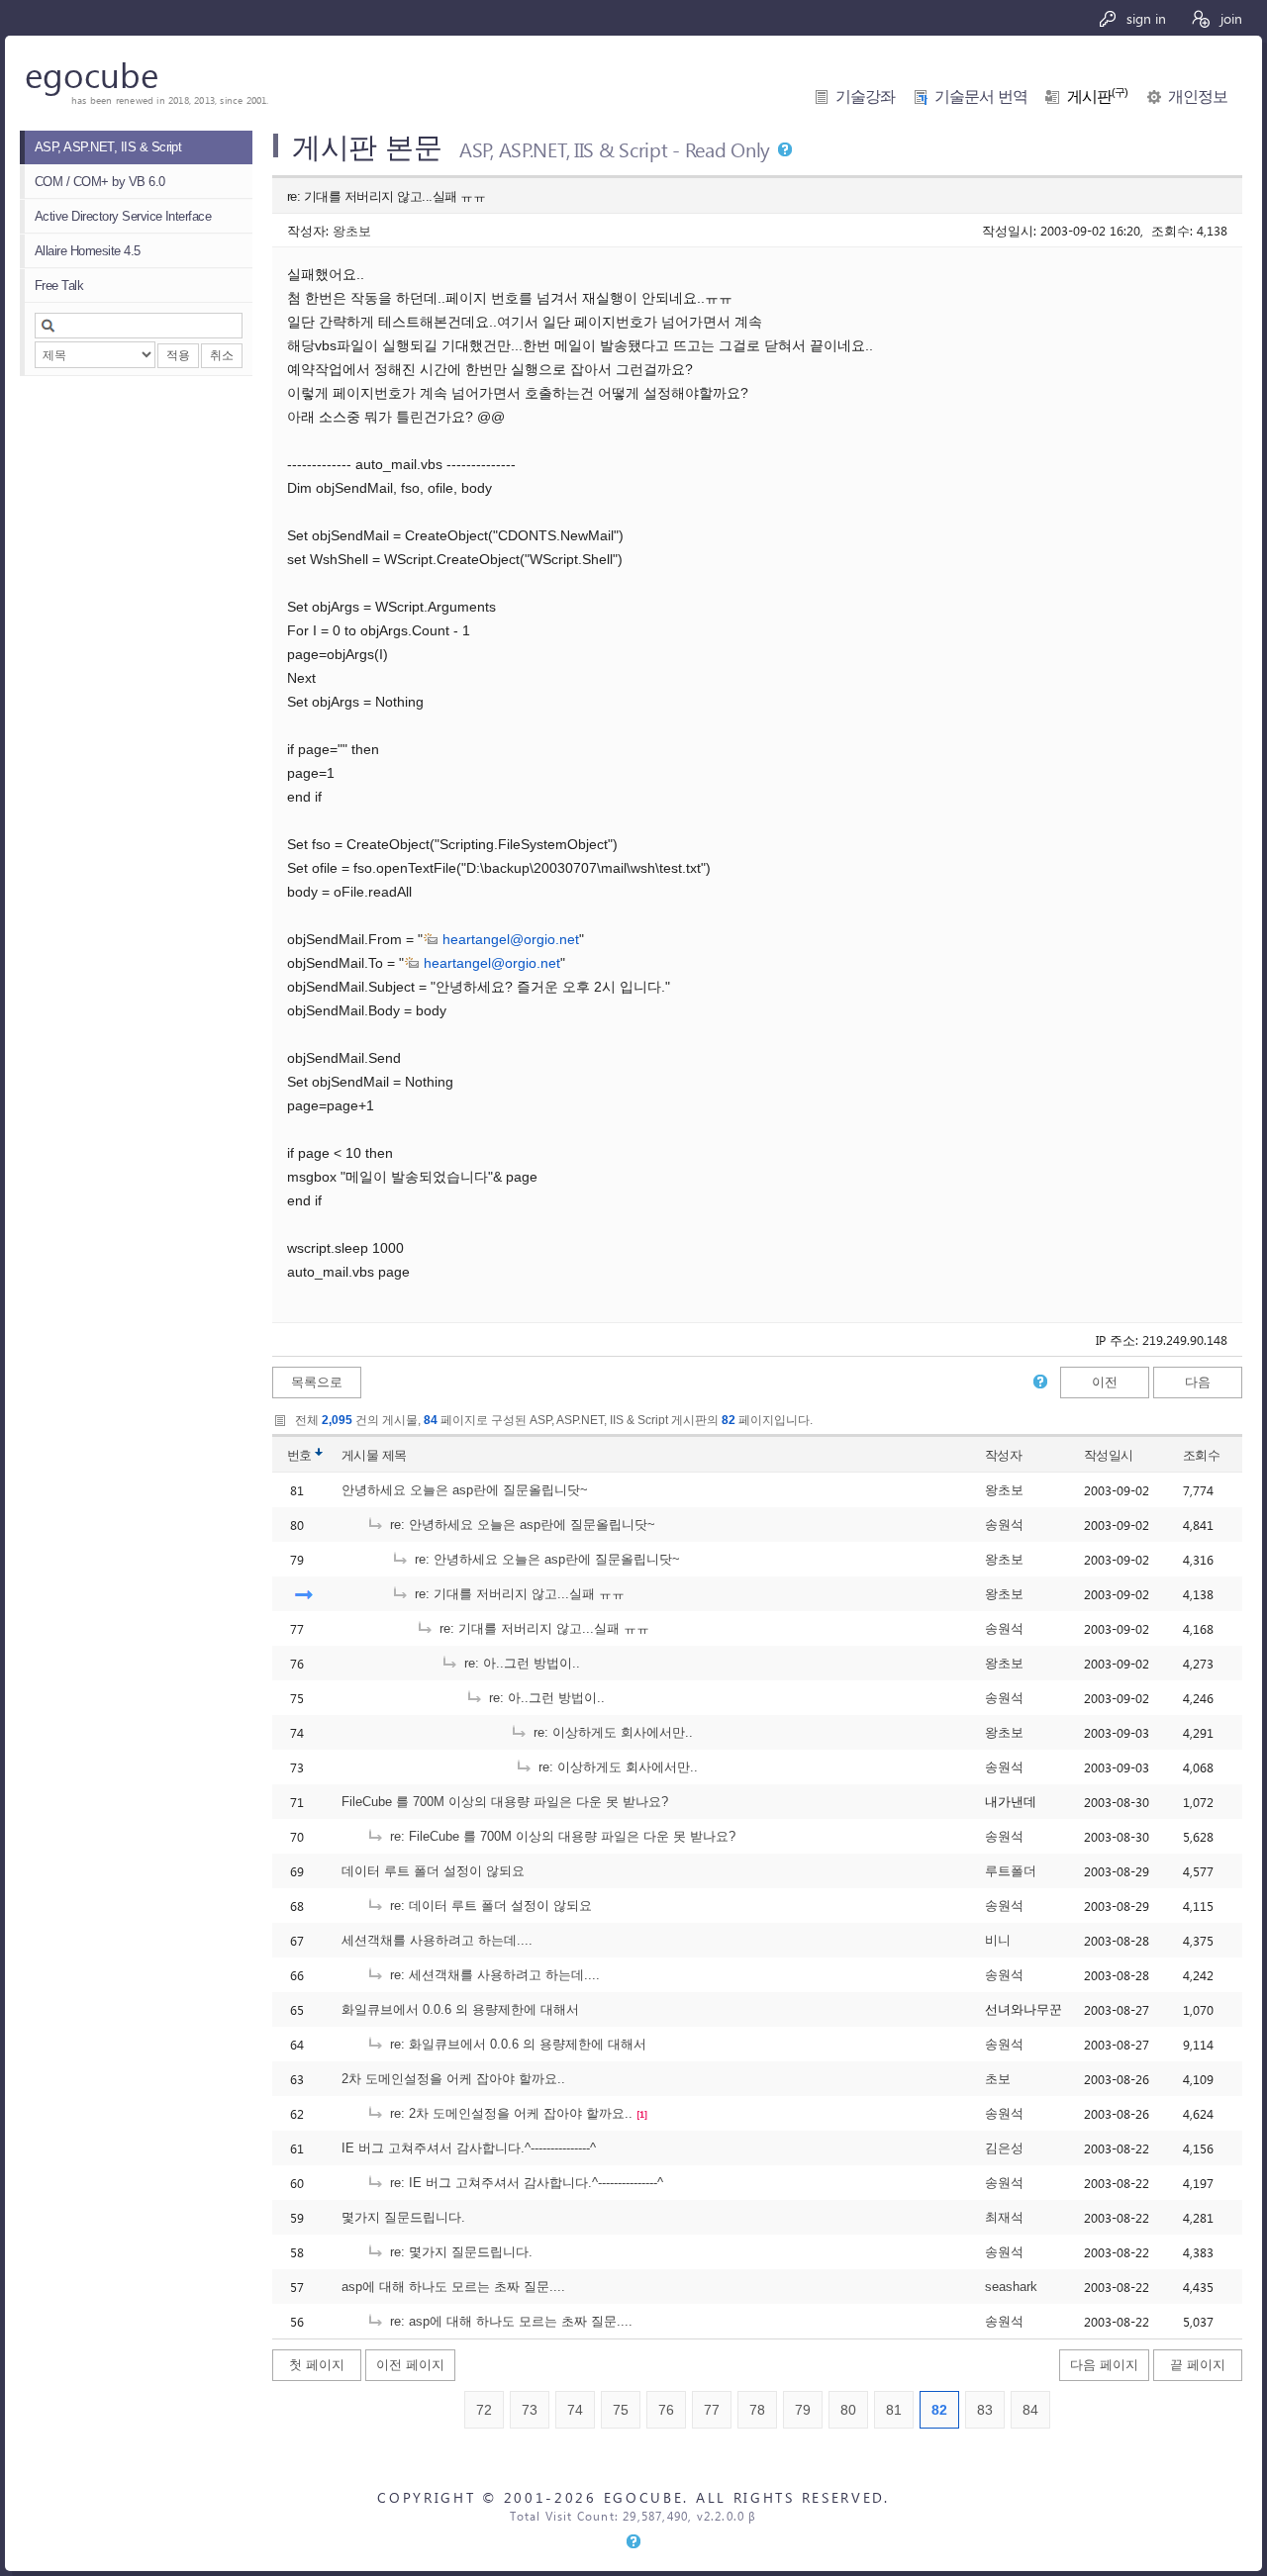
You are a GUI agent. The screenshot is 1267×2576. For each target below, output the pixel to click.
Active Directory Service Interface (123, 216)
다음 (1198, 1382)
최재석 (1004, 2217)
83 (985, 2410)
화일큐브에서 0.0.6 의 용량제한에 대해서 (460, 2009)
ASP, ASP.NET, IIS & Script (108, 147)
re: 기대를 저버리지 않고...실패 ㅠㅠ (518, 1594)
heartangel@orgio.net (511, 939)
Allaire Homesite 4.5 (88, 251)
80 (848, 2410)
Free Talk (59, 286)
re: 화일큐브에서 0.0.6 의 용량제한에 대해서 (516, 2044)
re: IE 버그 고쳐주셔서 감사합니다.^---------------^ (525, 2183)
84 (1030, 2410)
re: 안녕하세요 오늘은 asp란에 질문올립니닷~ (521, 1525)
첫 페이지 (317, 2365)
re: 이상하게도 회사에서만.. (611, 1732)
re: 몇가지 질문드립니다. (459, 2252)
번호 (299, 1455)
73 (530, 2410)
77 (712, 2410)
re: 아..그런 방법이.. (520, 1663)
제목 (394, 1455)
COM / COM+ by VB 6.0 (100, 182)
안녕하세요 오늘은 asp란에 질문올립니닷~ (465, 1490)
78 (757, 2410)
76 (666, 2410)
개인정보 (1198, 96)
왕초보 (352, 230)
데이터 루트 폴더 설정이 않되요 (433, 1871)
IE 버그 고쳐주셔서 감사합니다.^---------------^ (469, 2148)
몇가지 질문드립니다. (403, 2217)
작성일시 (1109, 1455)
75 (621, 2410)
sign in (1144, 18)
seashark (1011, 2287)
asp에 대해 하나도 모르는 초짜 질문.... (453, 2287)
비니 (998, 1940)
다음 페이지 (1104, 2365)
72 (484, 2410)
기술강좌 (865, 96)
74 (575, 2410)
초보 (998, 2079)
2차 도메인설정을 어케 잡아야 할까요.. (453, 2079)
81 (894, 2410)
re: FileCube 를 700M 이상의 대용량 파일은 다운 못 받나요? (561, 1836)
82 (939, 2410)
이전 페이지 (410, 2365)
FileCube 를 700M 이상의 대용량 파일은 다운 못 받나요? (505, 1802)
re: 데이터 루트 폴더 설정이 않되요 (489, 1906)
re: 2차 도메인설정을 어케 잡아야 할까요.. (509, 2113)
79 (803, 2410)
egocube (92, 74)
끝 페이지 (1198, 2365)
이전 (1105, 1382)
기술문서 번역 (981, 96)
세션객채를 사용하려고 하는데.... (437, 1940)
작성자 (1003, 1455)
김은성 (1004, 2148)
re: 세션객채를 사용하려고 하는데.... (493, 1975)
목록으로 (317, 1382)
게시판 (1098, 96)
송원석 (1004, 1525)
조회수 (1201, 1455)
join (1229, 18)
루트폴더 (1011, 1871)
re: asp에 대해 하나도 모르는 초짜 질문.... (509, 2321)
